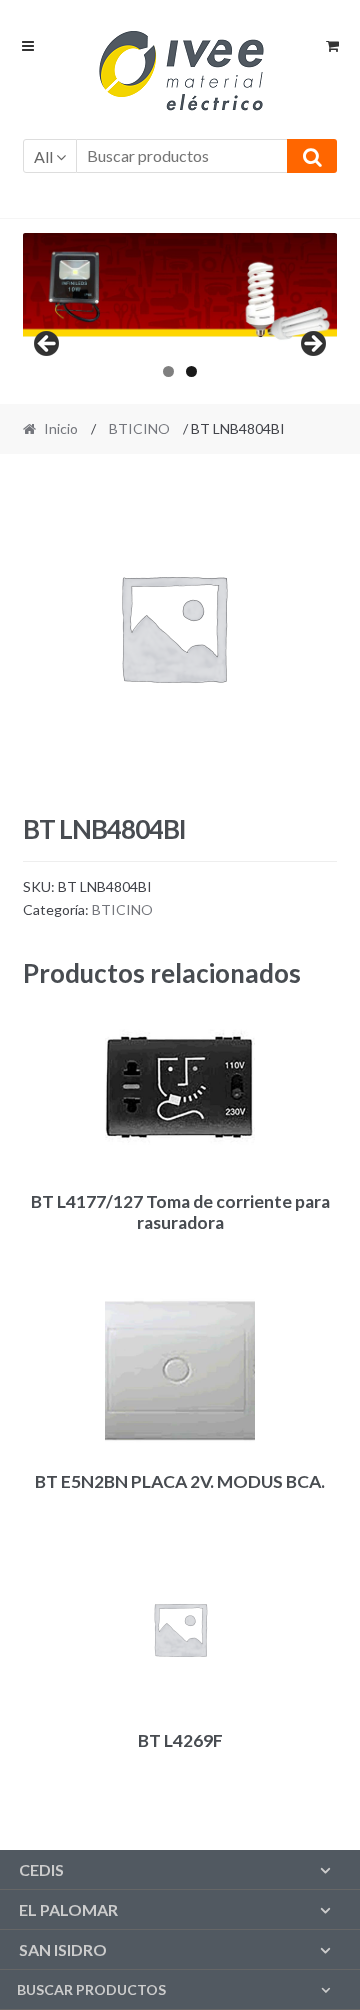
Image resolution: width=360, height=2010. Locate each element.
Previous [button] (48, 345)
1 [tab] (168, 371)
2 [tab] (191, 371)
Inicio (61, 428)
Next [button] (312, 345)
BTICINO (139, 428)
